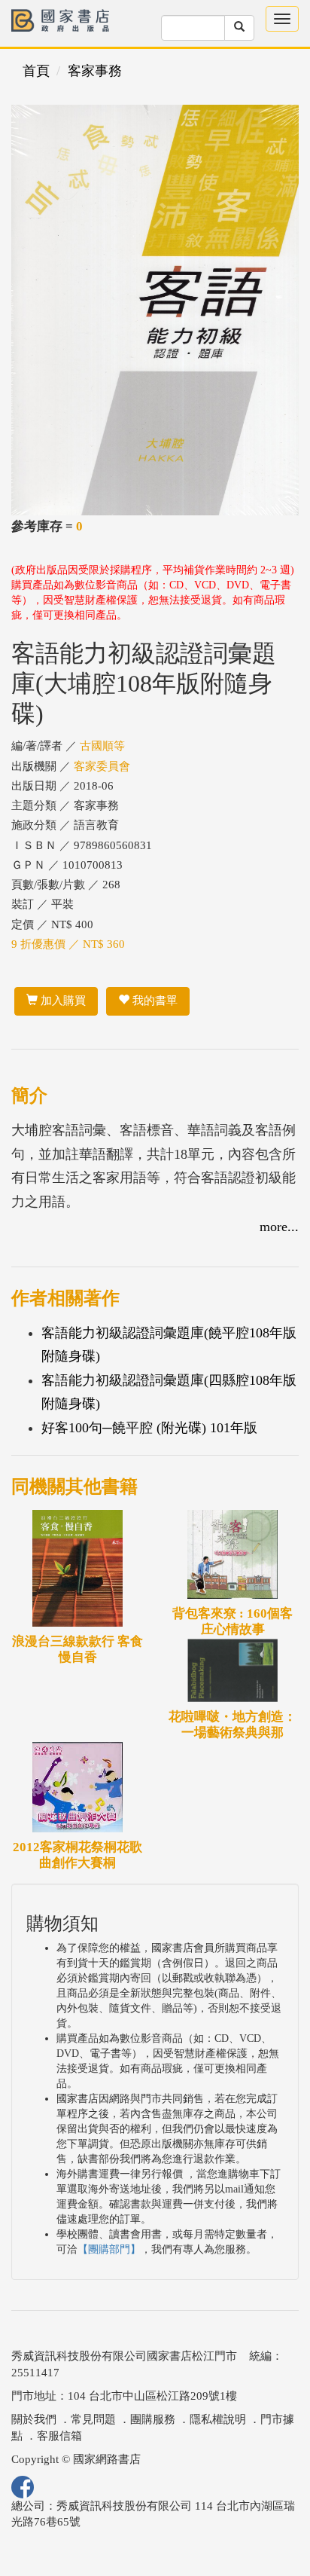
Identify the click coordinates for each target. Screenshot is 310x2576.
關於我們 (34, 2419)
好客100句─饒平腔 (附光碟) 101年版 (149, 1428)
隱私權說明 (218, 2419)
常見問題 (93, 2419)
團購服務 (153, 2419)
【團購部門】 (109, 2249)
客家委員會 (102, 766)
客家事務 (95, 71)
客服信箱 (59, 2436)
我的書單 (153, 1001)
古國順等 (102, 746)
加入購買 (62, 1001)
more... (279, 1227)
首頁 (36, 71)
